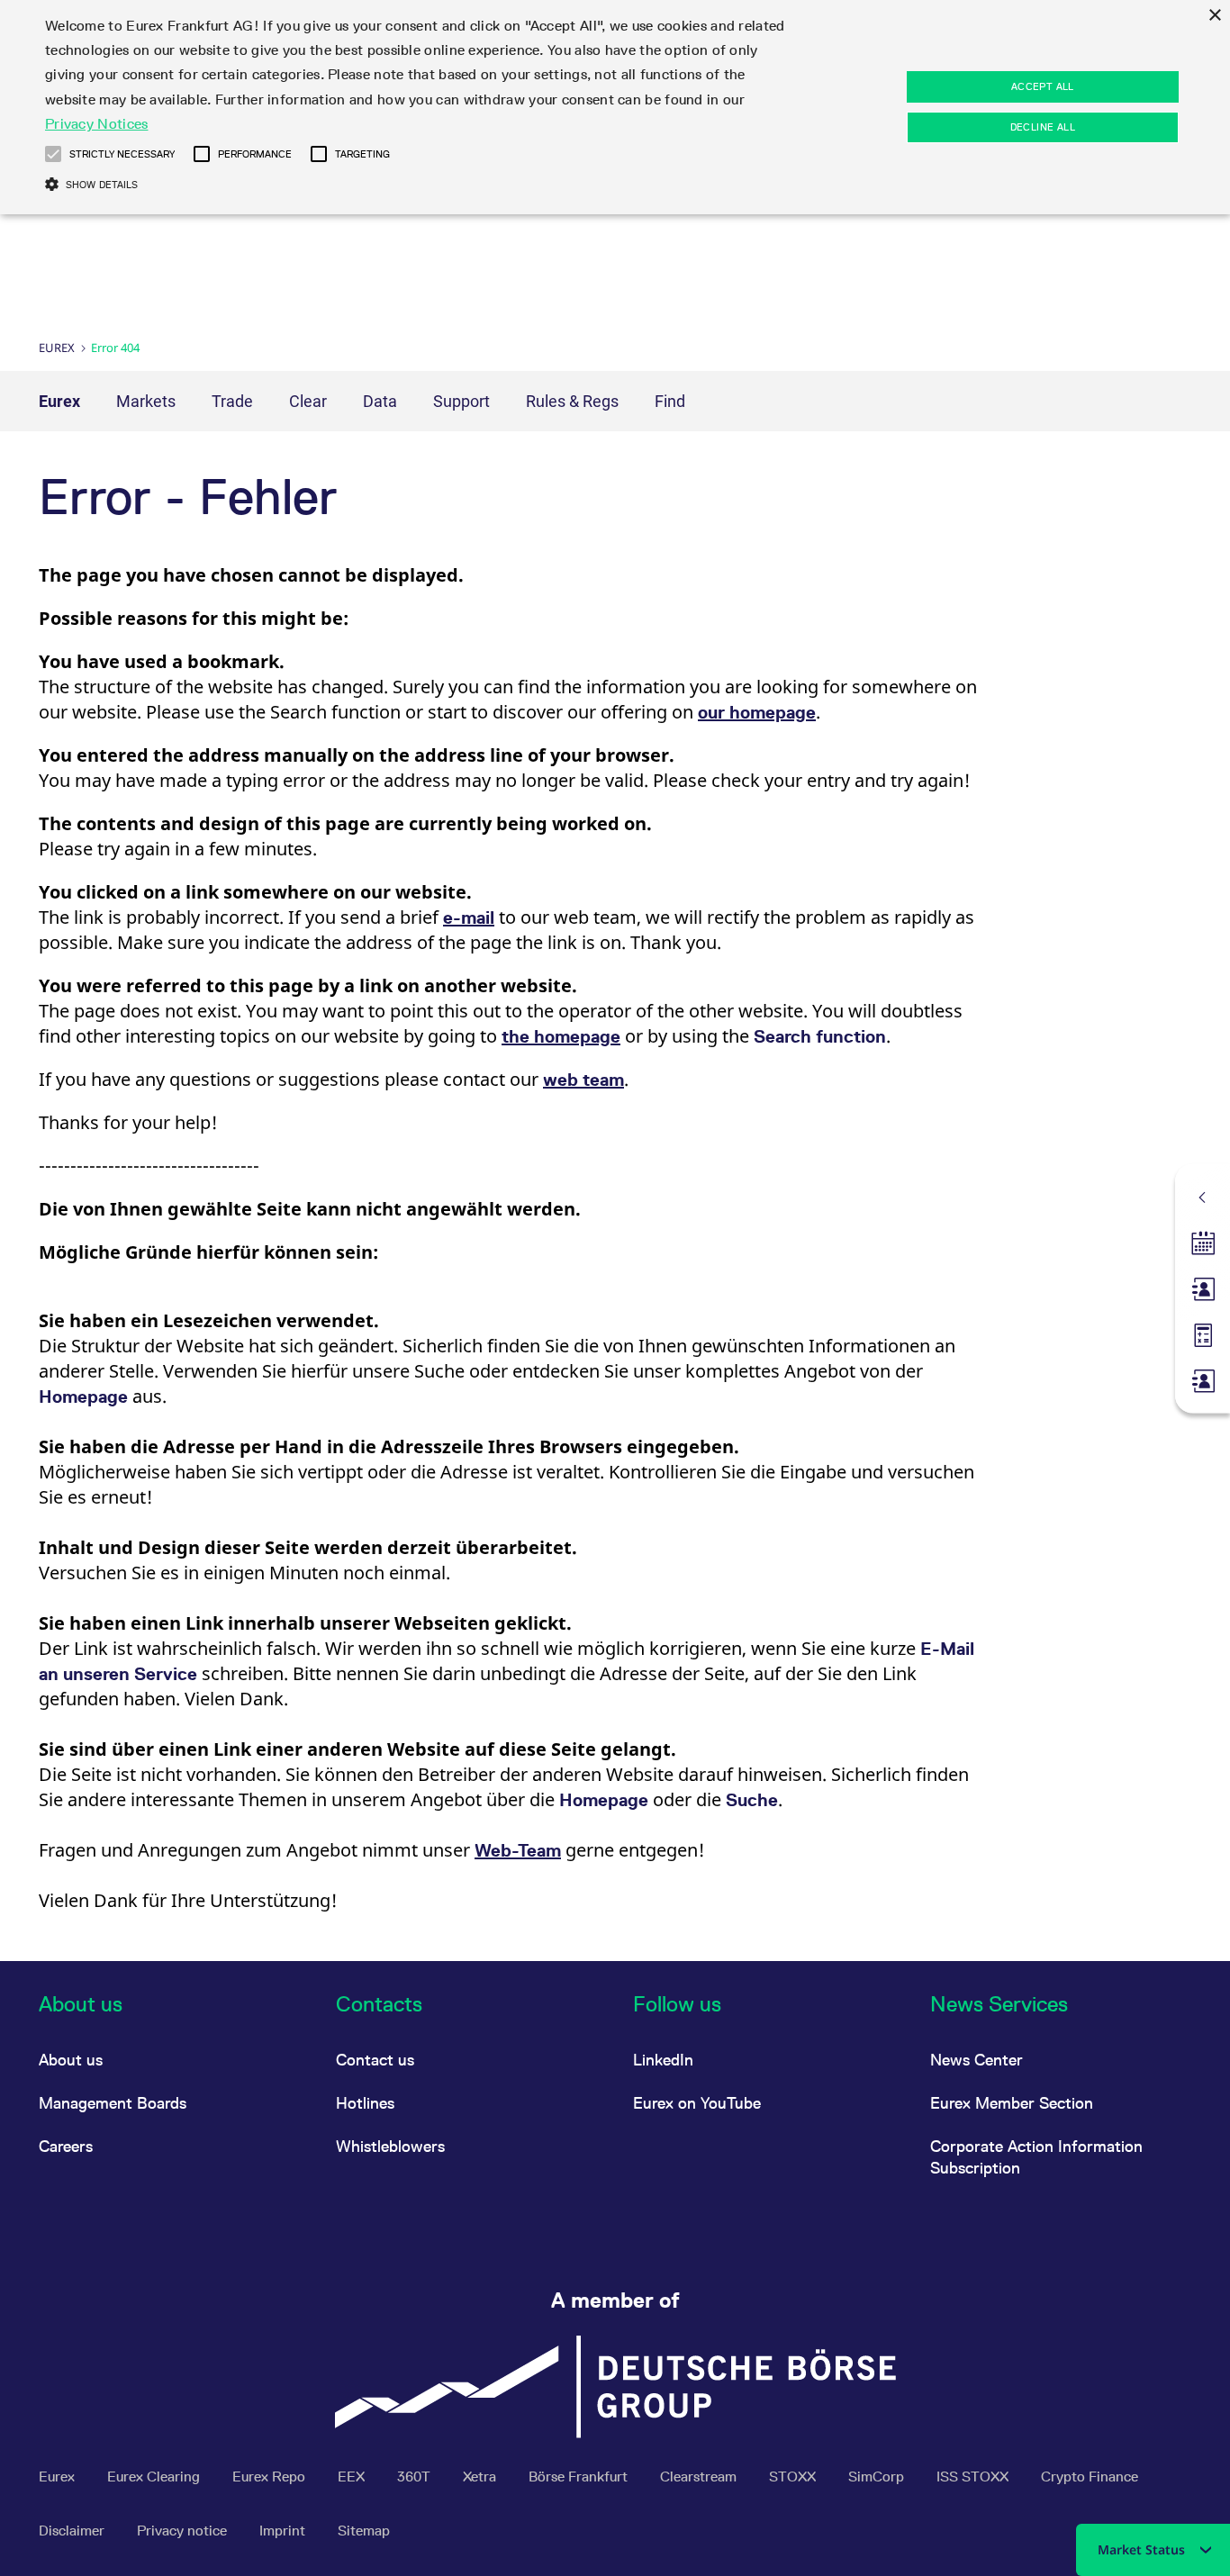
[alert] (615, 107)
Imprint (284, 2531)
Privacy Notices (97, 124)
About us (71, 2060)
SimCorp (878, 2477)
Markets (146, 401)
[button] (53, 154)
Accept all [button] (1043, 86)
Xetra (481, 2477)
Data (380, 401)
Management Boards (113, 2103)
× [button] (1214, 16)
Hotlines (365, 2103)
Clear (308, 401)
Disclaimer (73, 2531)
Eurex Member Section (1012, 2103)
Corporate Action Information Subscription (1036, 2157)
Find (670, 401)
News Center (977, 2060)
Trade (232, 401)
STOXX (794, 2477)
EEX (353, 2477)
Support (461, 401)
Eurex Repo (271, 2477)
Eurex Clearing (155, 2477)
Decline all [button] (1043, 127)
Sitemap (364, 2531)
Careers (66, 2146)
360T (416, 2477)
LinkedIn (663, 2060)
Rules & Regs (572, 401)
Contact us (375, 2060)
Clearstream (700, 2477)
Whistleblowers (390, 2146)
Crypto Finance (1090, 2477)
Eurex (57, 348)
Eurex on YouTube (697, 2103)
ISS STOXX (974, 2477)
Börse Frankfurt (580, 2477)
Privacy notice (184, 2531)
